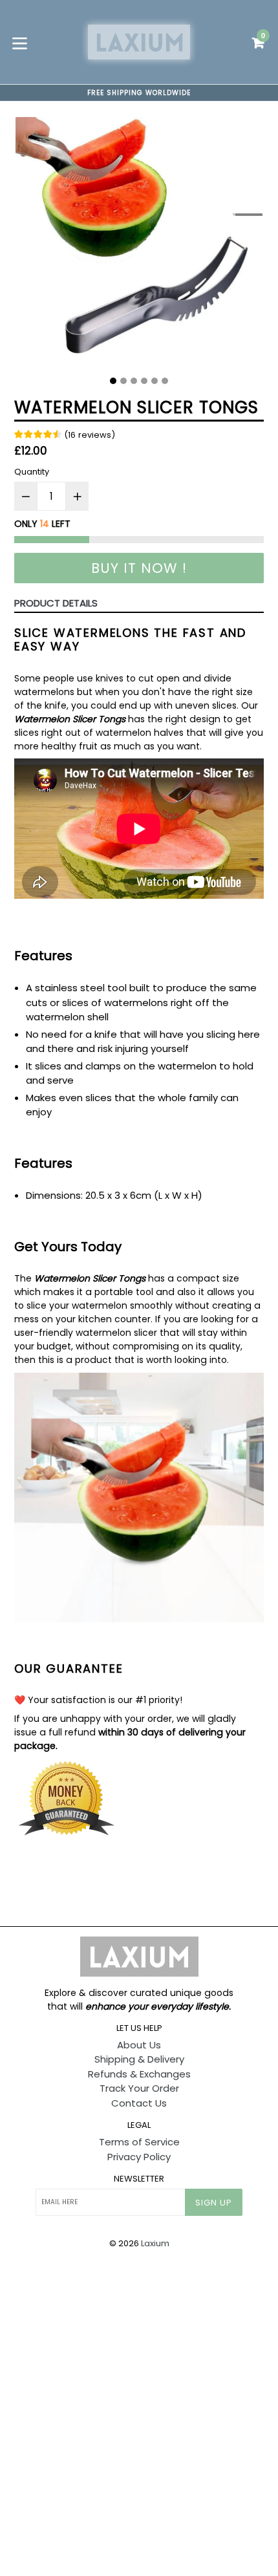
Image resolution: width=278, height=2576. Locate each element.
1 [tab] (113, 381)
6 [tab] (165, 381)
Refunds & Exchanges (139, 2074)
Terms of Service (139, 2142)
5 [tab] (155, 381)
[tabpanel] (139, 244)
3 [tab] (134, 381)
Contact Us (139, 2103)
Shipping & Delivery (139, 2059)
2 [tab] (123, 381)
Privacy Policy (139, 2157)
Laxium (155, 2243)
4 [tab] (144, 381)
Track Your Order (139, 2088)
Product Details (56, 603)
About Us (139, 2045)
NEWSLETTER (139, 2179)
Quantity (32, 472)
